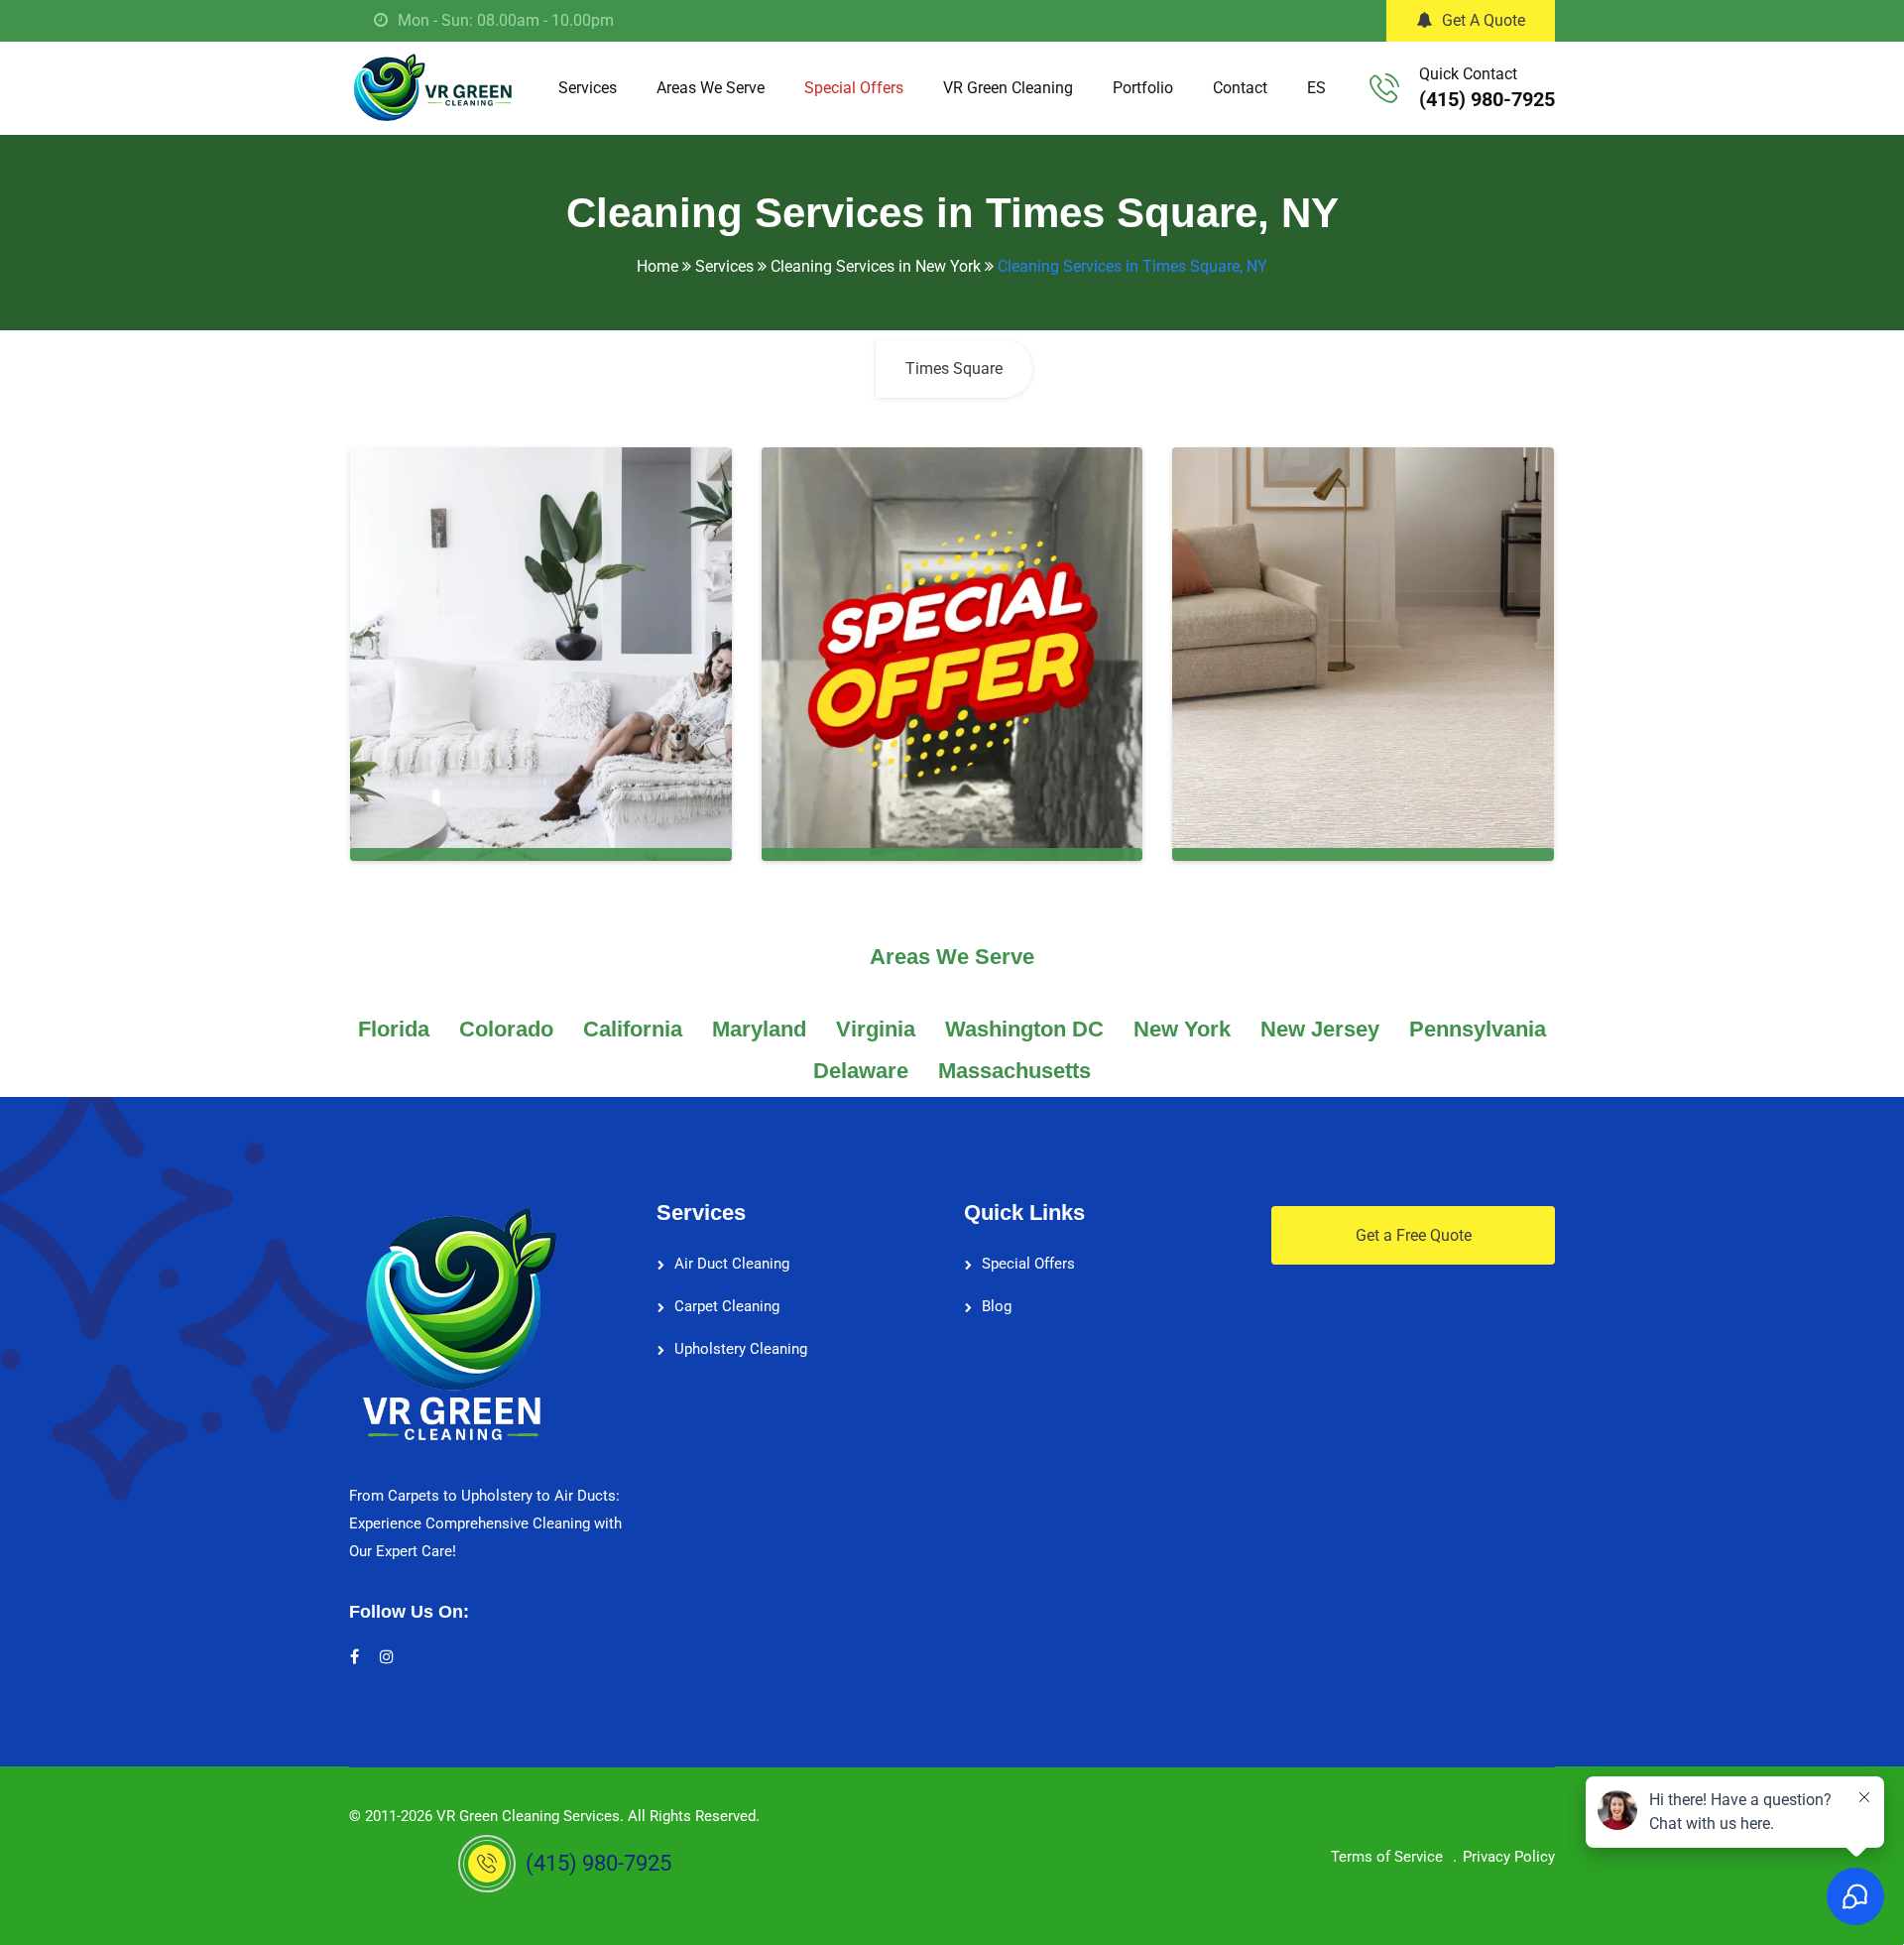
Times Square (954, 368)
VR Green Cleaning (1008, 88)
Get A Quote (1484, 20)
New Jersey (1320, 1029)
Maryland (759, 1029)
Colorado (506, 1029)
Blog (997, 1306)
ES (1316, 88)
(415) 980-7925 (1487, 99)
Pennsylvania (1478, 1029)
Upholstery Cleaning (741, 1349)
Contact (1240, 88)
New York (1182, 1029)
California (633, 1029)
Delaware (861, 1071)
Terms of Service (1387, 1857)
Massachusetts (1014, 1071)
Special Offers (854, 88)
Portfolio (1143, 88)
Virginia (876, 1029)
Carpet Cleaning (727, 1306)
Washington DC (1024, 1029)
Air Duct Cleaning (732, 1264)
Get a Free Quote (1414, 1235)
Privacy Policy (1509, 1857)
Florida (394, 1029)
